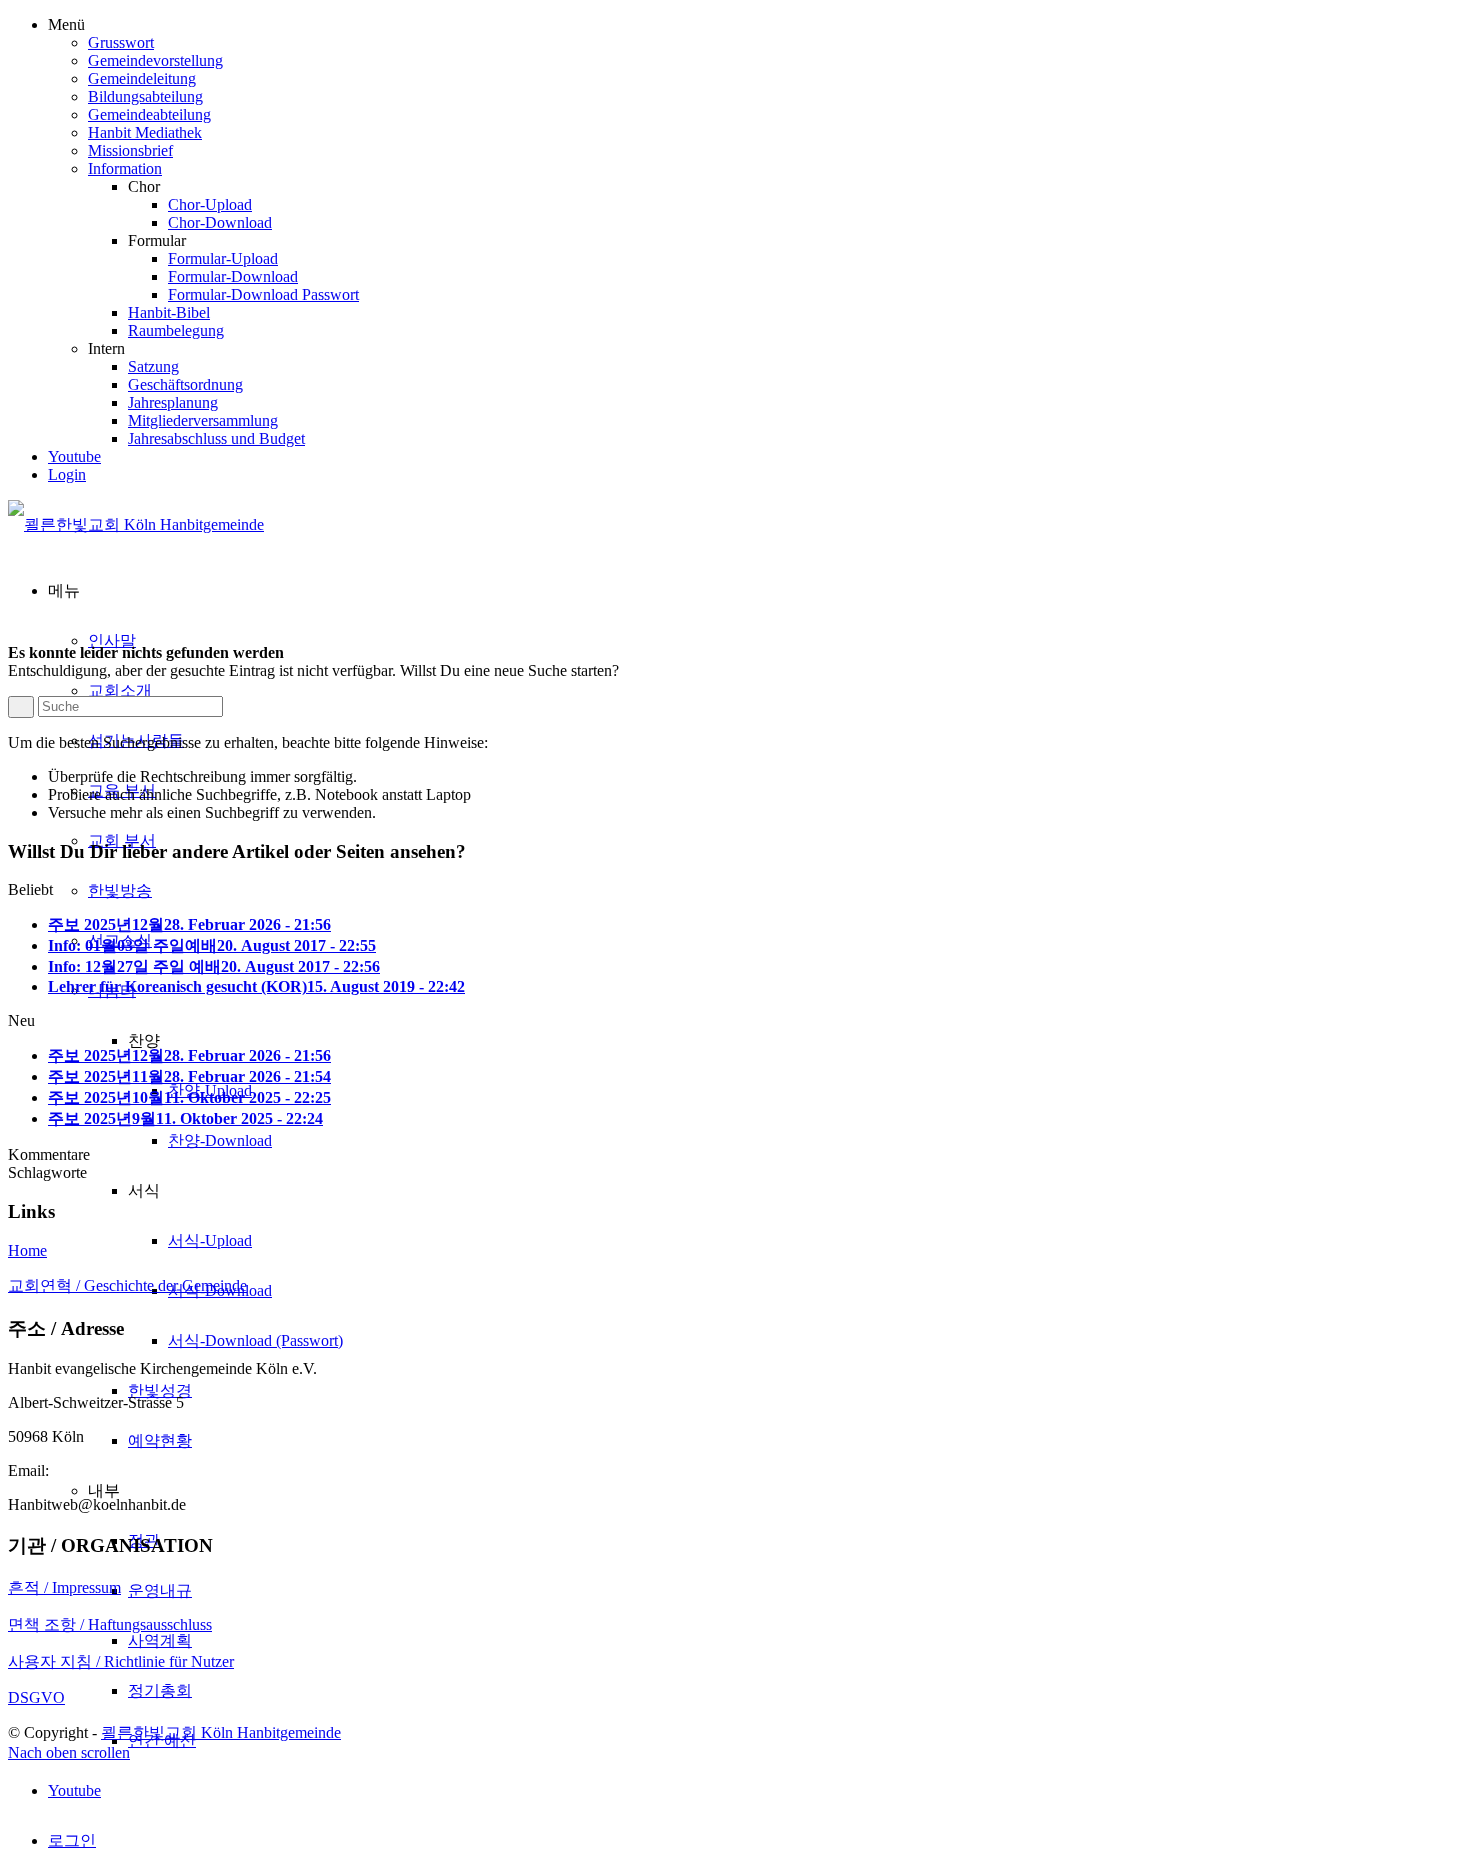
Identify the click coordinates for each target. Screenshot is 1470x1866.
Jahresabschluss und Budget (216, 438)
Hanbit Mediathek (145, 132)
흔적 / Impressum (64, 1587)
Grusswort (121, 42)
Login (67, 474)
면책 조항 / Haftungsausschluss (110, 1624)
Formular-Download (233, 276)
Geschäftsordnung (185, 384)
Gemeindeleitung (142, 78)
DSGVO (36, 1697)
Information (125, 168)
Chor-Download (220, 222)
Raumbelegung (176, 330)
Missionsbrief (130, 150)
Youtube (74, 456)
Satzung (153, 366)
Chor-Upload (210, 204)
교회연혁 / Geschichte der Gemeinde (127, 1285)
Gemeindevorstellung (155, 60)
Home (27, 1250)
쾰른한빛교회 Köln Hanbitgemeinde (221, 1732)
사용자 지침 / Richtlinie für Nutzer (121, 1661)
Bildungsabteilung (145, 96)
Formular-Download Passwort (263, 294)
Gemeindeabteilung (149, 114)
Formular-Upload (223, 258)
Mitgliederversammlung (203, 420)
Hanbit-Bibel (169, 312)
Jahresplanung (173, 402)
